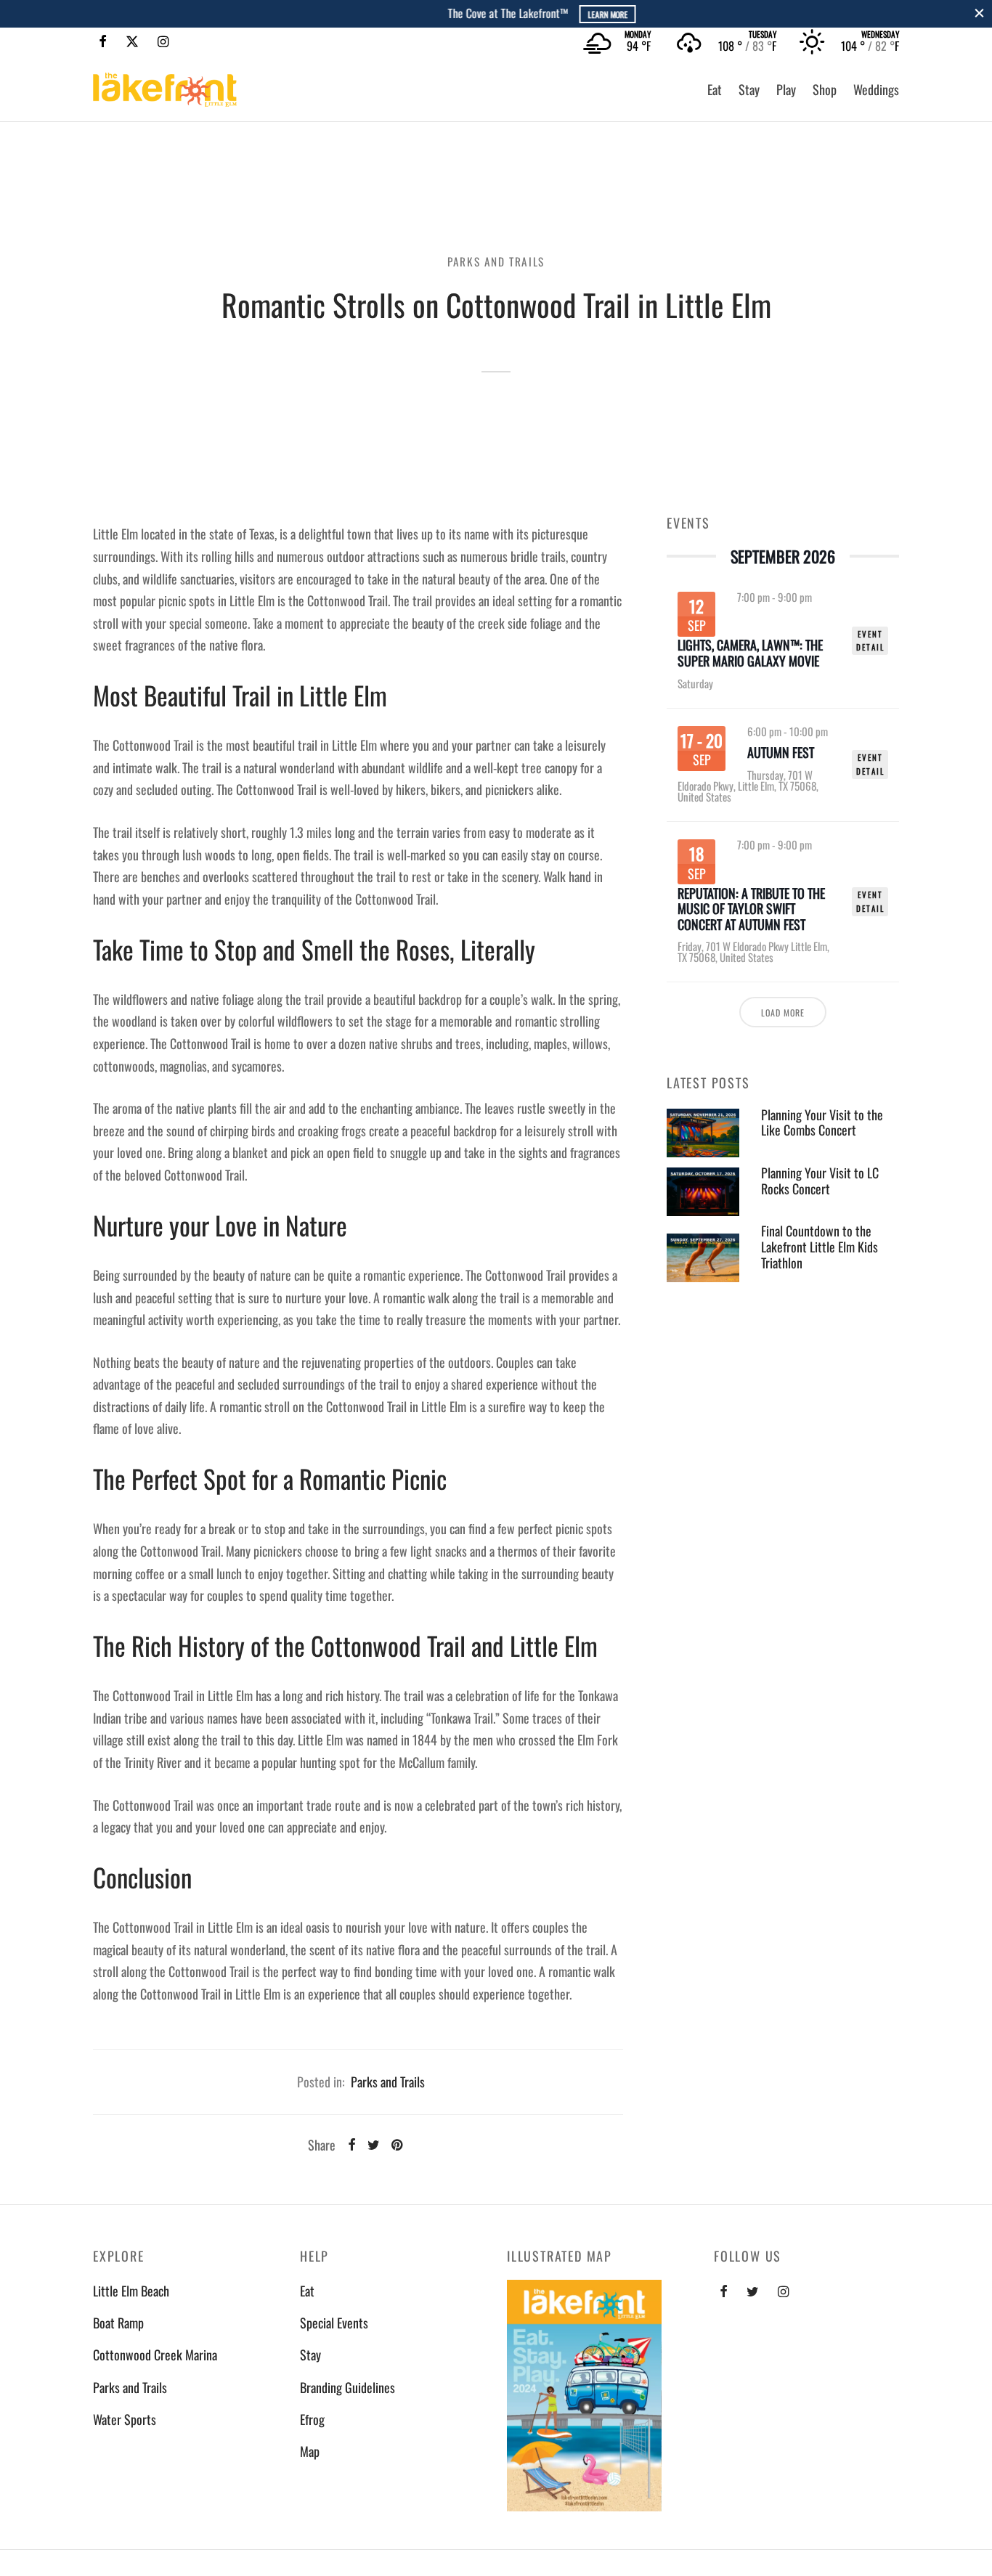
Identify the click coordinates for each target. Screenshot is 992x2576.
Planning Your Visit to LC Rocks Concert (820, 1181)
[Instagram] (163, 41)
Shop (825, 89)
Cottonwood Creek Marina (155, 2355)
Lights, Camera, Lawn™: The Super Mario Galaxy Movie (750, 653)
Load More (783, 1012)
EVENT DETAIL (870, 641)
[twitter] (753, 2291)
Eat (715, 89)
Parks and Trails (496, 261)
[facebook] (724, 2291)
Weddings (876, 89)
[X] (132, 41)
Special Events (334, 2323)
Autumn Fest (781, 753)
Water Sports (125, 2419)
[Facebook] (103, 41)
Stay (749, 89)
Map (310, 2451)
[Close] (979, 13)
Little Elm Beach (131, 2291)
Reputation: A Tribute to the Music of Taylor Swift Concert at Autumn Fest (751, 909)
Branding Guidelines (347, 2387)
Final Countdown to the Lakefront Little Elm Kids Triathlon (820, 1247)
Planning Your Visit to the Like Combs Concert (822, 1122)
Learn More (558, 14)
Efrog (312, 2419)
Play (786, 89)
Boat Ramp (118, 2323)
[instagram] (783, 2291)
